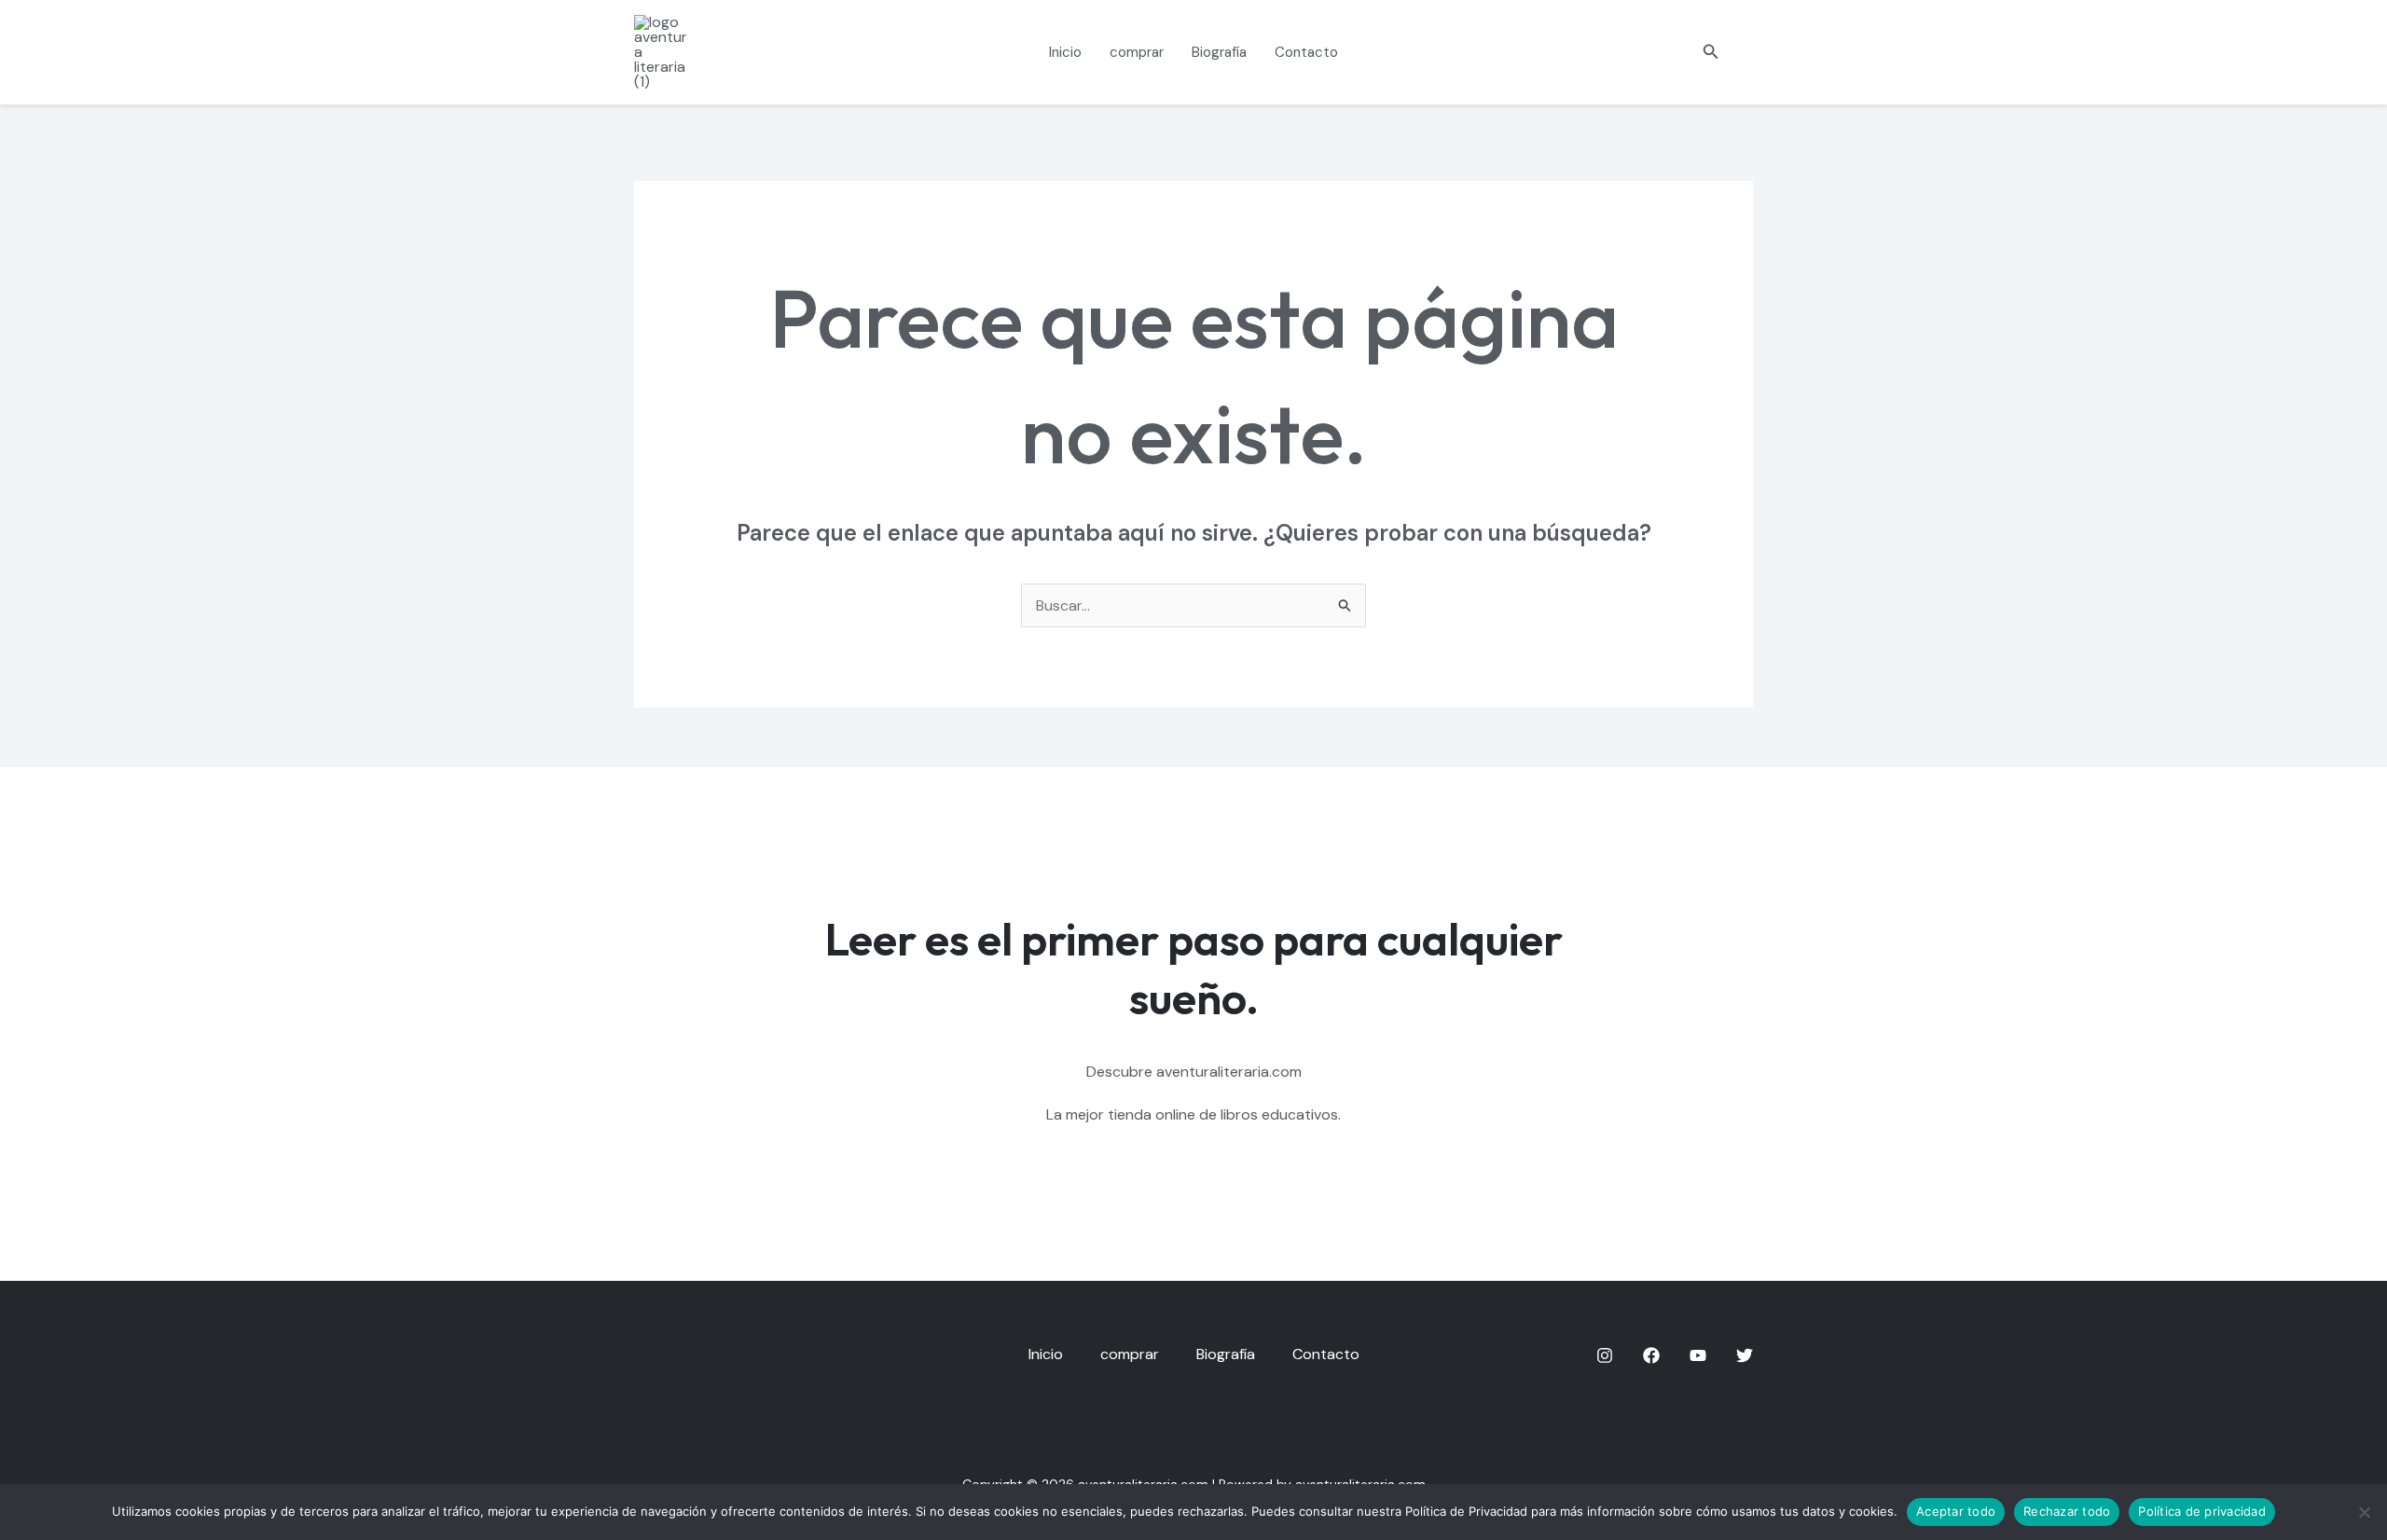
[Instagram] (1605, 1355)
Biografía (1219, 52)
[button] (1711, 53)
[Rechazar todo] (2364, 1512)
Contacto (1306, 52)
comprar (1137, 52)
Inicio (1065, 52)
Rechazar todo (2067, 1511)
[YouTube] (1698, 1355)
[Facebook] (1651, 1355)
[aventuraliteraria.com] (664, 51)
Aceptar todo (1956, 1511)
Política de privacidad (2202, 1511)
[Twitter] (1745, 1355)
